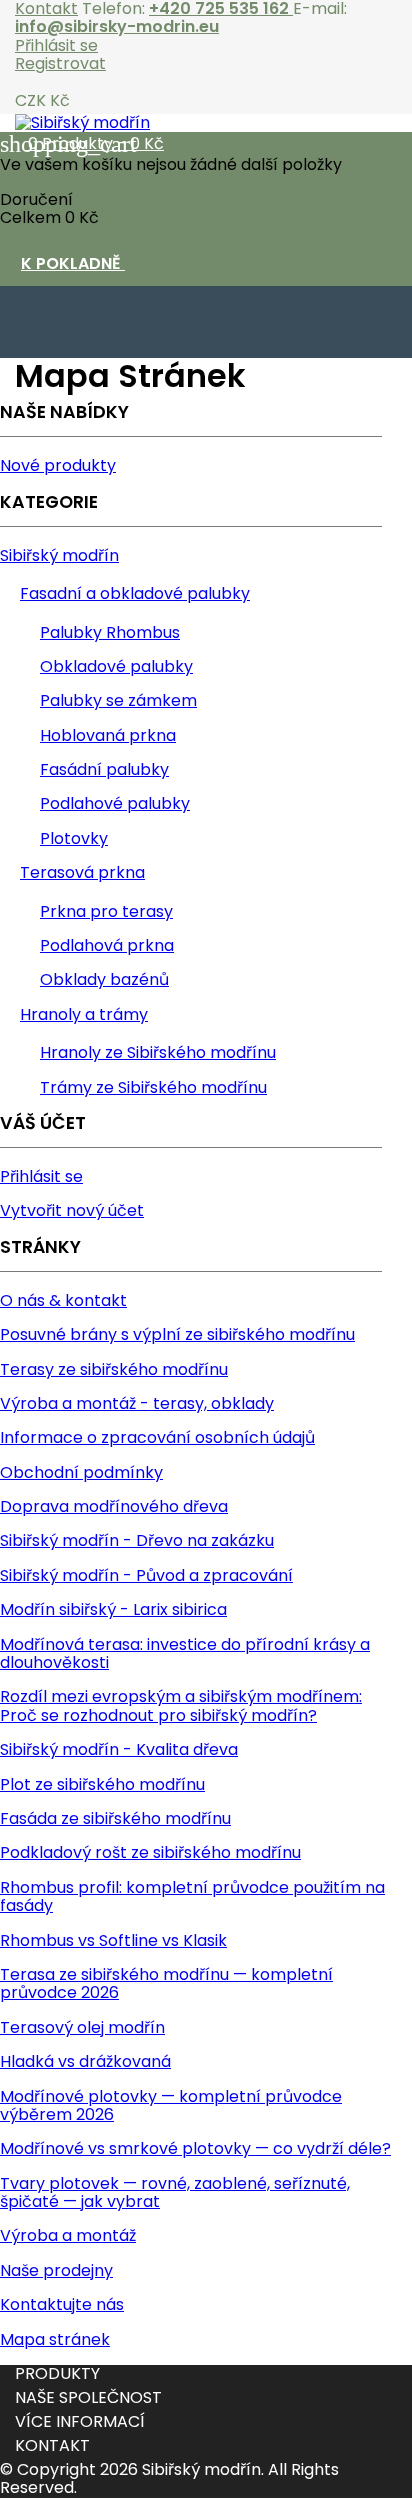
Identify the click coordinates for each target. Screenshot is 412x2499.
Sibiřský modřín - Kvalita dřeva (119, 1749)
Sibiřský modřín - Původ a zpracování (146, 1575)
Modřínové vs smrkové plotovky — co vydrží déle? (195, 2148)
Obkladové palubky (116, 666)
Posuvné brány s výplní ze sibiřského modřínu (177, 1334)
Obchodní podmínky (81, 1472)
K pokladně (84, 265)
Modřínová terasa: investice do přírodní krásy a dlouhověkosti (185, 1653)
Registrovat (60, 63)
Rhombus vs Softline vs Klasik (113, 1940)
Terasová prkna (82, 872)
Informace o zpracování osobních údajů (157, 1437)
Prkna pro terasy (106, 911)
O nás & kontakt (63, 1300)
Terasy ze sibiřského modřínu (114, 1369)
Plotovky (74, 838)
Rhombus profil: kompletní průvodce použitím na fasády (192, 1896)
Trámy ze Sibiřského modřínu (153, 1087)
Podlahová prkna (107, 945)
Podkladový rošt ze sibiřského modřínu (150, 1852)
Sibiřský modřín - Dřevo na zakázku (137, 1540)
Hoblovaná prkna (108, 735)
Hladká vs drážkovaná (85, 2061)
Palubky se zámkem (118, 700)
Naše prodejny (56, 2270)
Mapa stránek (55, 2339)
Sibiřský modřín (59, 555)
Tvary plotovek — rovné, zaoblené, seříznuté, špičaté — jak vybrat (175, 2192)
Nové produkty (58, 465)
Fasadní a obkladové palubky (135, 593)
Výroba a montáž (68, 2235)
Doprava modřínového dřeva (114, 1506)
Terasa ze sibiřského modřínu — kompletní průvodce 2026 (166, 1983)
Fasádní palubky (104, 769)
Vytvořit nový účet (72, 1210)
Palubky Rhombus (110, 632)
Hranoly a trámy (84, 1014)
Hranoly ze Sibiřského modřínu (158, 1052)
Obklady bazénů (104, 979)
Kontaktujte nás (62, 2304)
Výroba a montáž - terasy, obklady (137, 1403)
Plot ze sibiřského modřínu (102, 1784)
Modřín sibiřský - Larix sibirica (113, 1609)
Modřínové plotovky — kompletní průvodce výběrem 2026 (171, 2105)
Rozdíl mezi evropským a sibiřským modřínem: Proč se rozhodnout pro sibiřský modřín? (181, 1705)
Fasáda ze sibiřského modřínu (115, 1818)
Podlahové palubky (115, 803)
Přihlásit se (56, 45)
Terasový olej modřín (82, 2027)
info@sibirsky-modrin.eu (117, 26)
